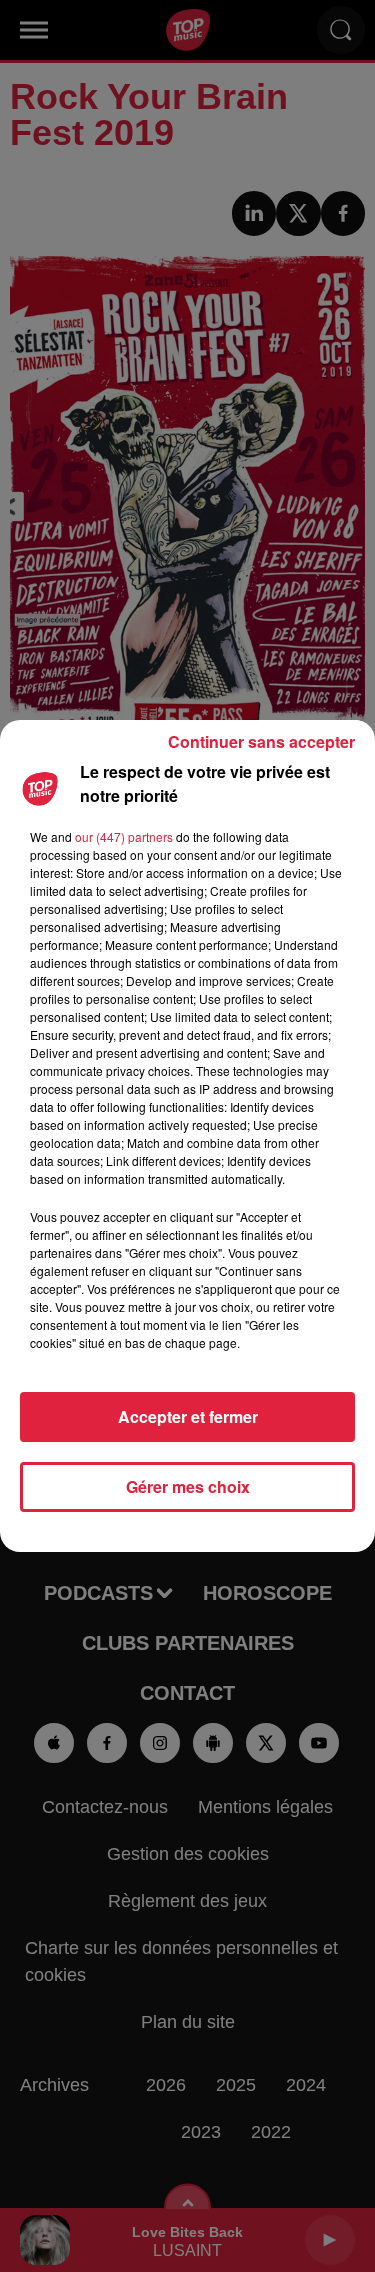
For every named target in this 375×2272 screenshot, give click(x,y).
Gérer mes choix (188, 1486)
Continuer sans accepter (261, 741)
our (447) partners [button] (124, 836)
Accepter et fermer (188, 1416)
